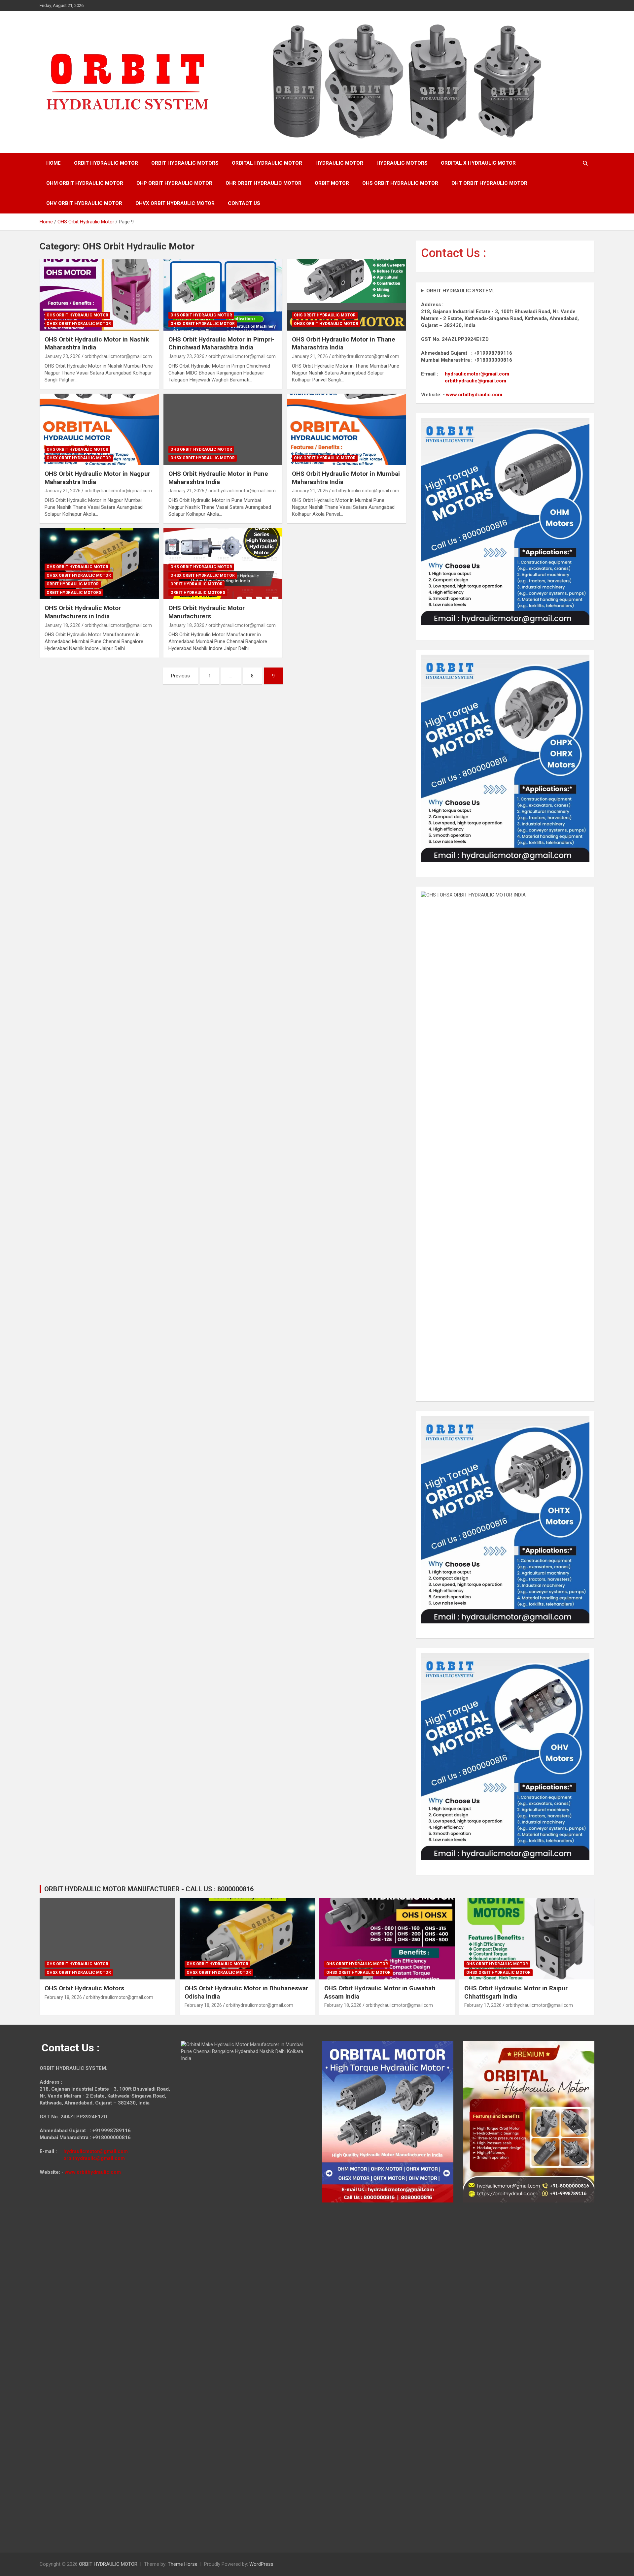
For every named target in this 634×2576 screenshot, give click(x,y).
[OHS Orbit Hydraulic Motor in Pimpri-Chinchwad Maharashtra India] (223, 295)
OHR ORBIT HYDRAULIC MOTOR (264, 183)
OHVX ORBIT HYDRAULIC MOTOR (175, 203)
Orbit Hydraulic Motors (74, 593)
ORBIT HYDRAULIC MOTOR (106, 163)
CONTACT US (244, 203)
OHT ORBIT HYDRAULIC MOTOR (489, 183)
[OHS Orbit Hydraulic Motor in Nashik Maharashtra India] (99, 295)
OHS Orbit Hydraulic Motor (77, 315)
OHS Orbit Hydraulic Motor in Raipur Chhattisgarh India (516, 1992)
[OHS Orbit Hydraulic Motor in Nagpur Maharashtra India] (99, 429)
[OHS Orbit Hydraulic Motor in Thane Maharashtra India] (347, 295)
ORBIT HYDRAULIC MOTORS (185, 163)
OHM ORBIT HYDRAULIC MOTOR (85, 183)
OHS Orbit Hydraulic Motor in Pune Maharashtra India (218, 478)
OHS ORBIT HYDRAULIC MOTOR (400, 183)
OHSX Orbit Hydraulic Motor (79, 324)
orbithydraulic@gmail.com (475, 381)
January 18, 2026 (63, 625)
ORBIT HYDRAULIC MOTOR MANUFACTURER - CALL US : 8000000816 (149, 1889)
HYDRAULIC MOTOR (339, 163)
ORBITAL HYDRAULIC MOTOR (267, 163)
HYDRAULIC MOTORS (402, 163)
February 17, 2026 (483, 2005)
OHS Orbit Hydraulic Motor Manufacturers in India (83, 612)
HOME (53, 163)
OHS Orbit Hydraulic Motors (84, 1988)
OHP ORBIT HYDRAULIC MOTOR (174, 183)
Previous (180, 676)
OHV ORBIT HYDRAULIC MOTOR (84, 203)
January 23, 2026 (63, 356)
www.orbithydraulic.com (474, 395)
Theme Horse (183, 2564)
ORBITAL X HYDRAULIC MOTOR (478, 163)
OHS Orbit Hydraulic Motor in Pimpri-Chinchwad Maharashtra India (221, 343)
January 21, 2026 (310, 356)
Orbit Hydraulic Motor (73, 584)
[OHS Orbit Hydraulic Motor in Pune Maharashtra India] (223, 429)
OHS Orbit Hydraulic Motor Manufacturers (207, 612)
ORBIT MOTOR (332, 183)
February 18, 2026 (63, 1997)
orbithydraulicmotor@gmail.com (118, 356)
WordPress (261, 2564)
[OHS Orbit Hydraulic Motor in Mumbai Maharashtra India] (347, 429)
